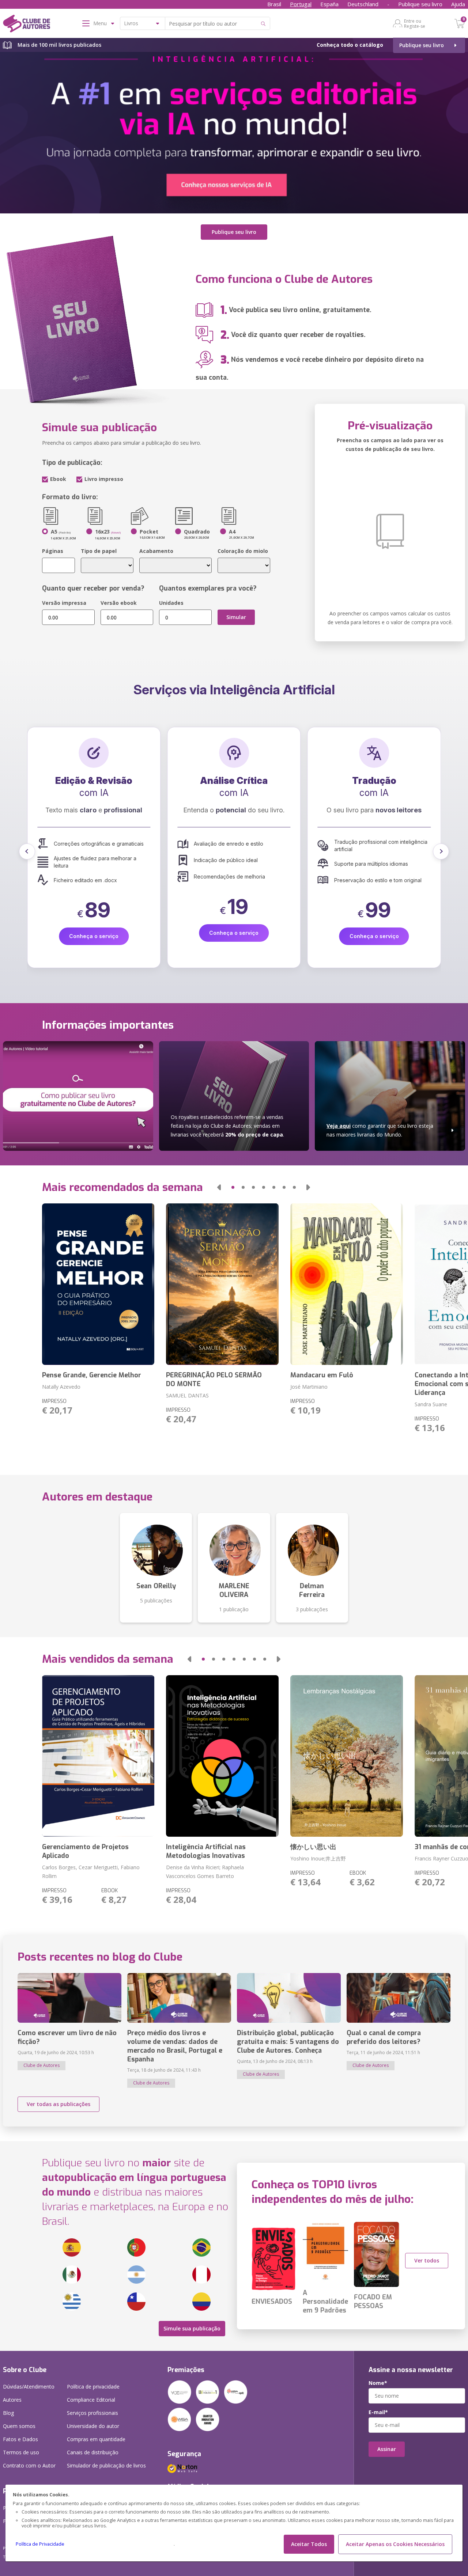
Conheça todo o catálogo (350, 45)
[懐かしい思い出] (347, 1756)
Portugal (301, 4)
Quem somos (19, 2426)
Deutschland (363, 4)
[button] (27, 851)
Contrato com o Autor (29, 2465)
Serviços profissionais (93, 2413)
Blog (8, 2413)
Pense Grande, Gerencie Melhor (92, 1375)
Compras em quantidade (96, 2439)
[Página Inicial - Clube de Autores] (27, 25)
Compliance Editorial (91, 2400)
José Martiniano (309, 1387)
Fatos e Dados (20, 2439)
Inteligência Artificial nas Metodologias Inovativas (206, 1851)
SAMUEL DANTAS (187, 1395)
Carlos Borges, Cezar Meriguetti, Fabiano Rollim (91, 1872)
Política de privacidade (93, 2387)
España (329, 4)
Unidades (171, 603)
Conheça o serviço (94, 933)
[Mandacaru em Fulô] (347, 1284)
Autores (12, 2400)
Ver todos (427, 2260)
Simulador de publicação (106, 2465)
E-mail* (378, 2412)
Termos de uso (21, 2452)
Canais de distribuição (93, 2452)
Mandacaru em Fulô (322, 1375)
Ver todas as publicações (58, 2104)
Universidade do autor (93, 2426)
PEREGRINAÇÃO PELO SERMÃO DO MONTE (214, 1380)
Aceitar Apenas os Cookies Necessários (395, 2544)
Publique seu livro (420, 4)
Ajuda (458, 4)
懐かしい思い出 (313, 1847)
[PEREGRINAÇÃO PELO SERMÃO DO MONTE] (222, 1284)
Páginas (53, 551)
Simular (236, 617)
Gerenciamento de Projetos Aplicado (85, 1851)
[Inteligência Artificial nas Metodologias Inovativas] (222, 1756)
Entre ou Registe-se (415, 23)
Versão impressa (64, 603)
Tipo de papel (99, 551)
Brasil (274, 4)
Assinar (387, 2449)
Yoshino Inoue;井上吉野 (318, 1858)
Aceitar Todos (309, 2544)
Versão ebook (119, 603)
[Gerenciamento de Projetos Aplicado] (98, 1756)
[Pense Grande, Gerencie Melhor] (98, 1284)
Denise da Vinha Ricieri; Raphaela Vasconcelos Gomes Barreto (205, 1872)
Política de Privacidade (40, 2544)
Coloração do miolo (243, 551)
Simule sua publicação (192, 2328)
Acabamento (156, 551)
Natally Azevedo (61, 1387)
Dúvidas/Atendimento (29, 2387)
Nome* (378, 2383)
